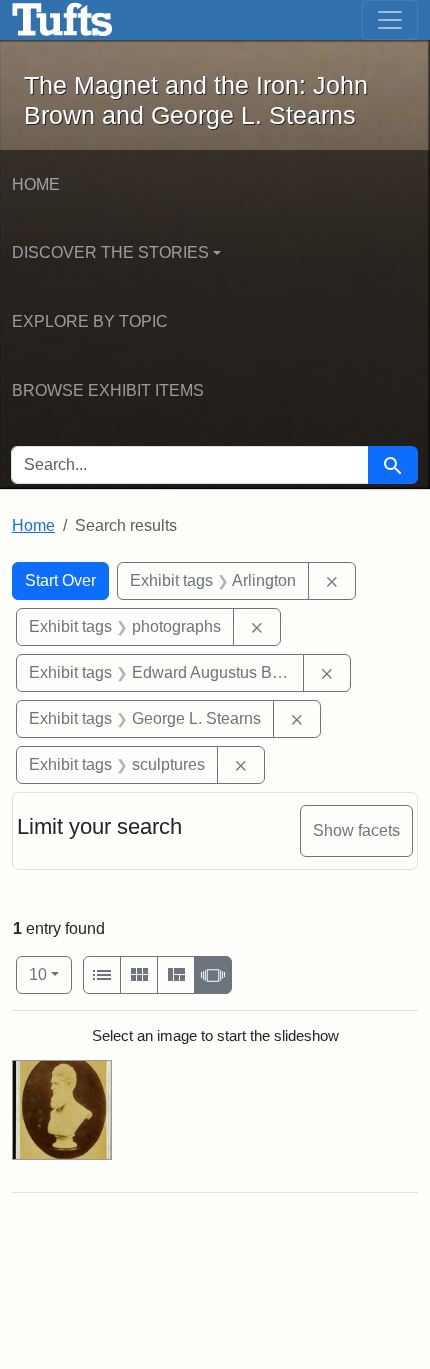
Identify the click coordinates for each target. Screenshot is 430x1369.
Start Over (60, 580)
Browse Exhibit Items (108, 390)
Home (36, 184)
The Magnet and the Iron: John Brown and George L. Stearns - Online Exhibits (62, 20)
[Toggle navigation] (390, 20)
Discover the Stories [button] (110, 252)
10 (50, 974)
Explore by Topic (90, 321)
